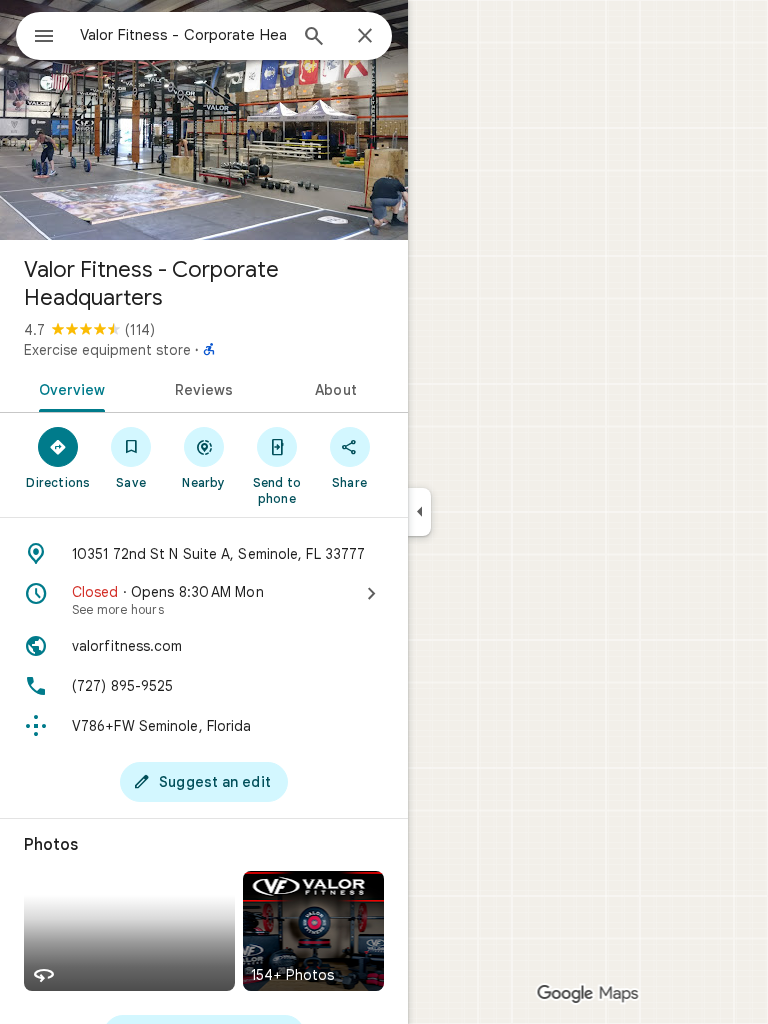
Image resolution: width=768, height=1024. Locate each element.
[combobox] (183, 35)
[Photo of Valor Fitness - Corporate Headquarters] (204, 120)
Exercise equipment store (107, 350)
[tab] (68, 388)
